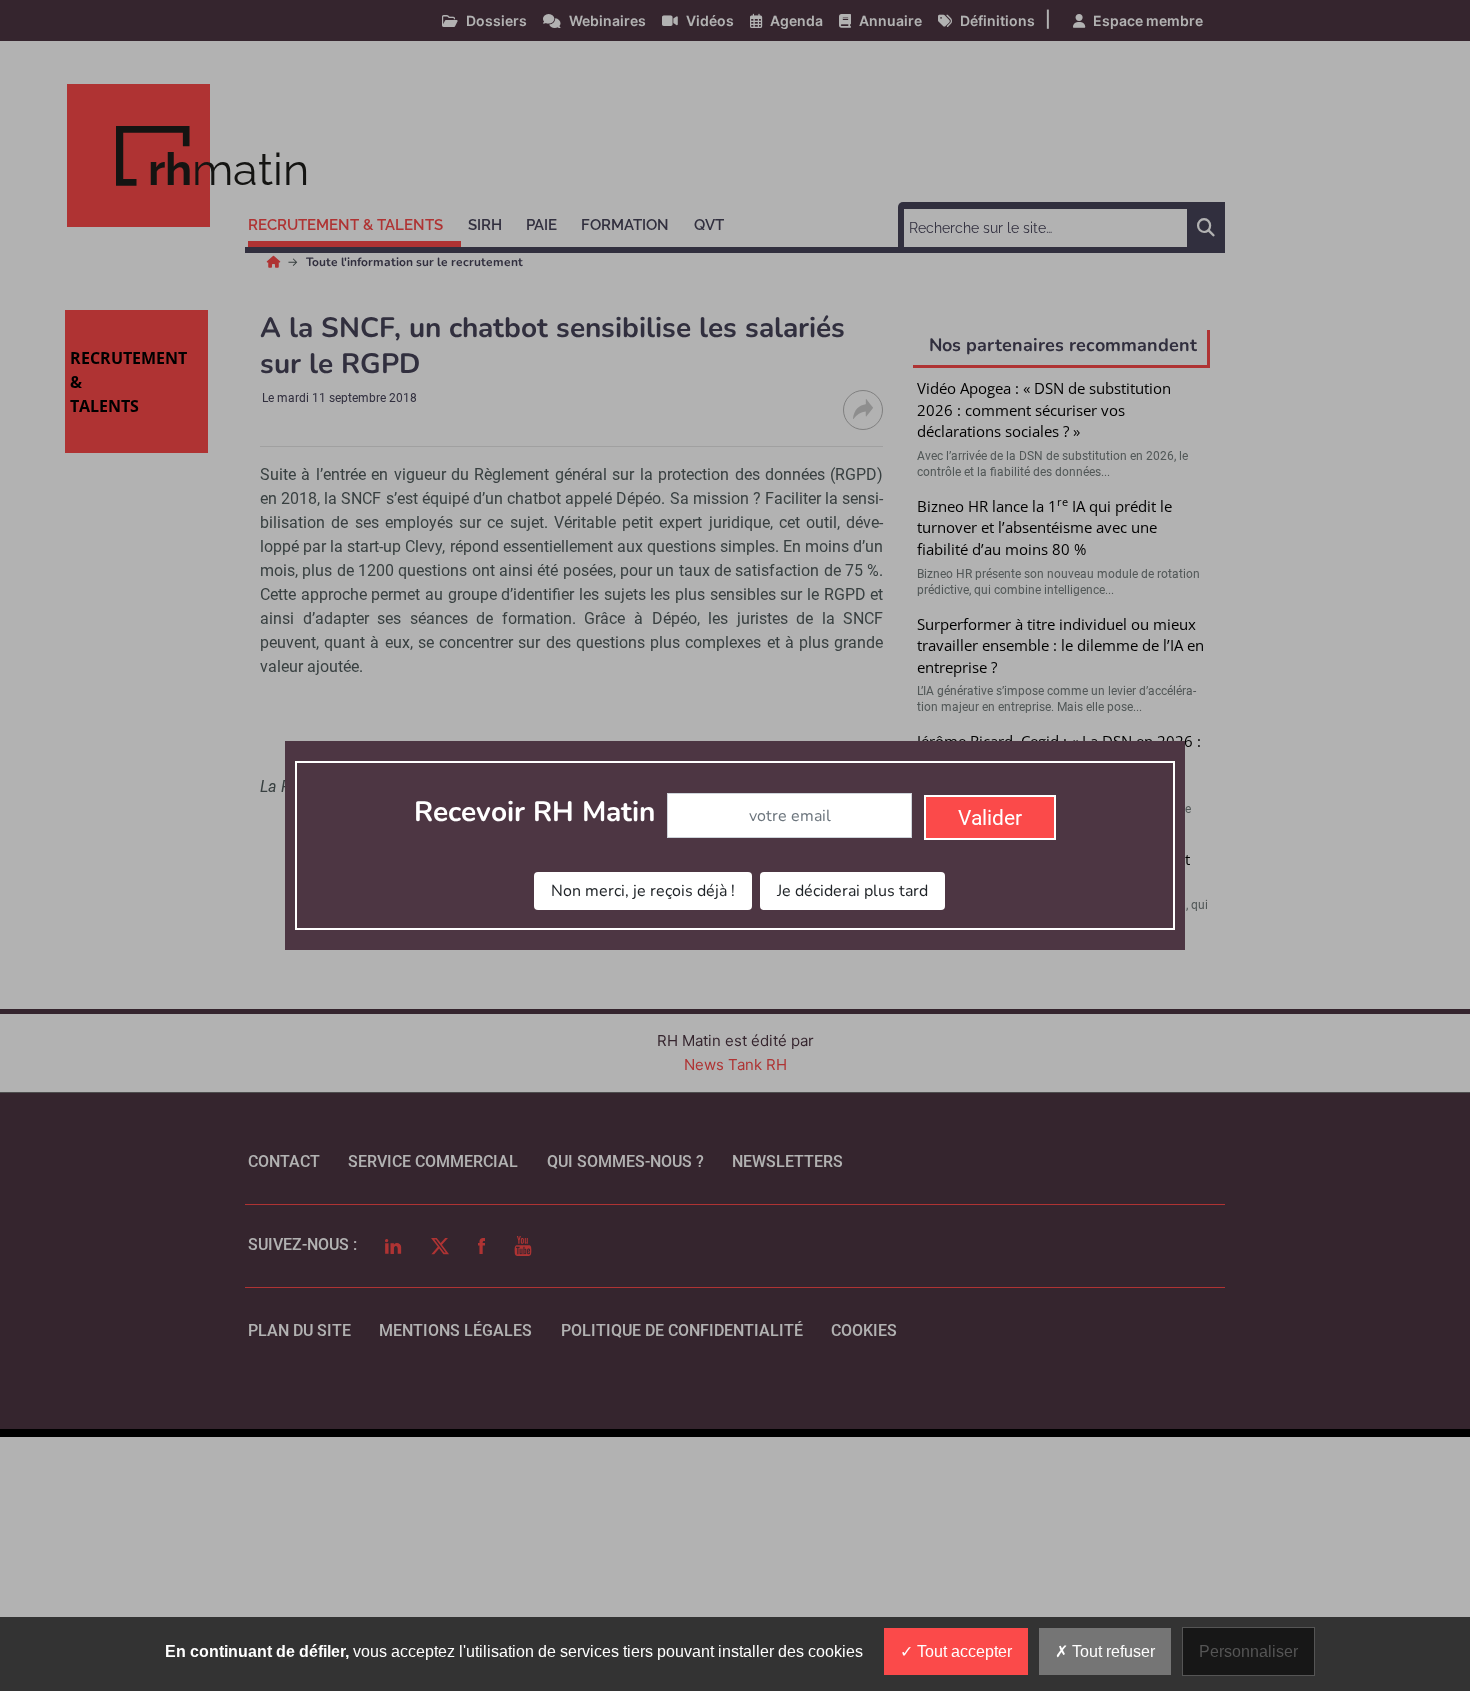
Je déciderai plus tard (852, 891)
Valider (990, 818)
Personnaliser (1248, 1651)
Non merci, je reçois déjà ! (643, 891)
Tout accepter (962, 1651)
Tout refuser (1111, 1651)
